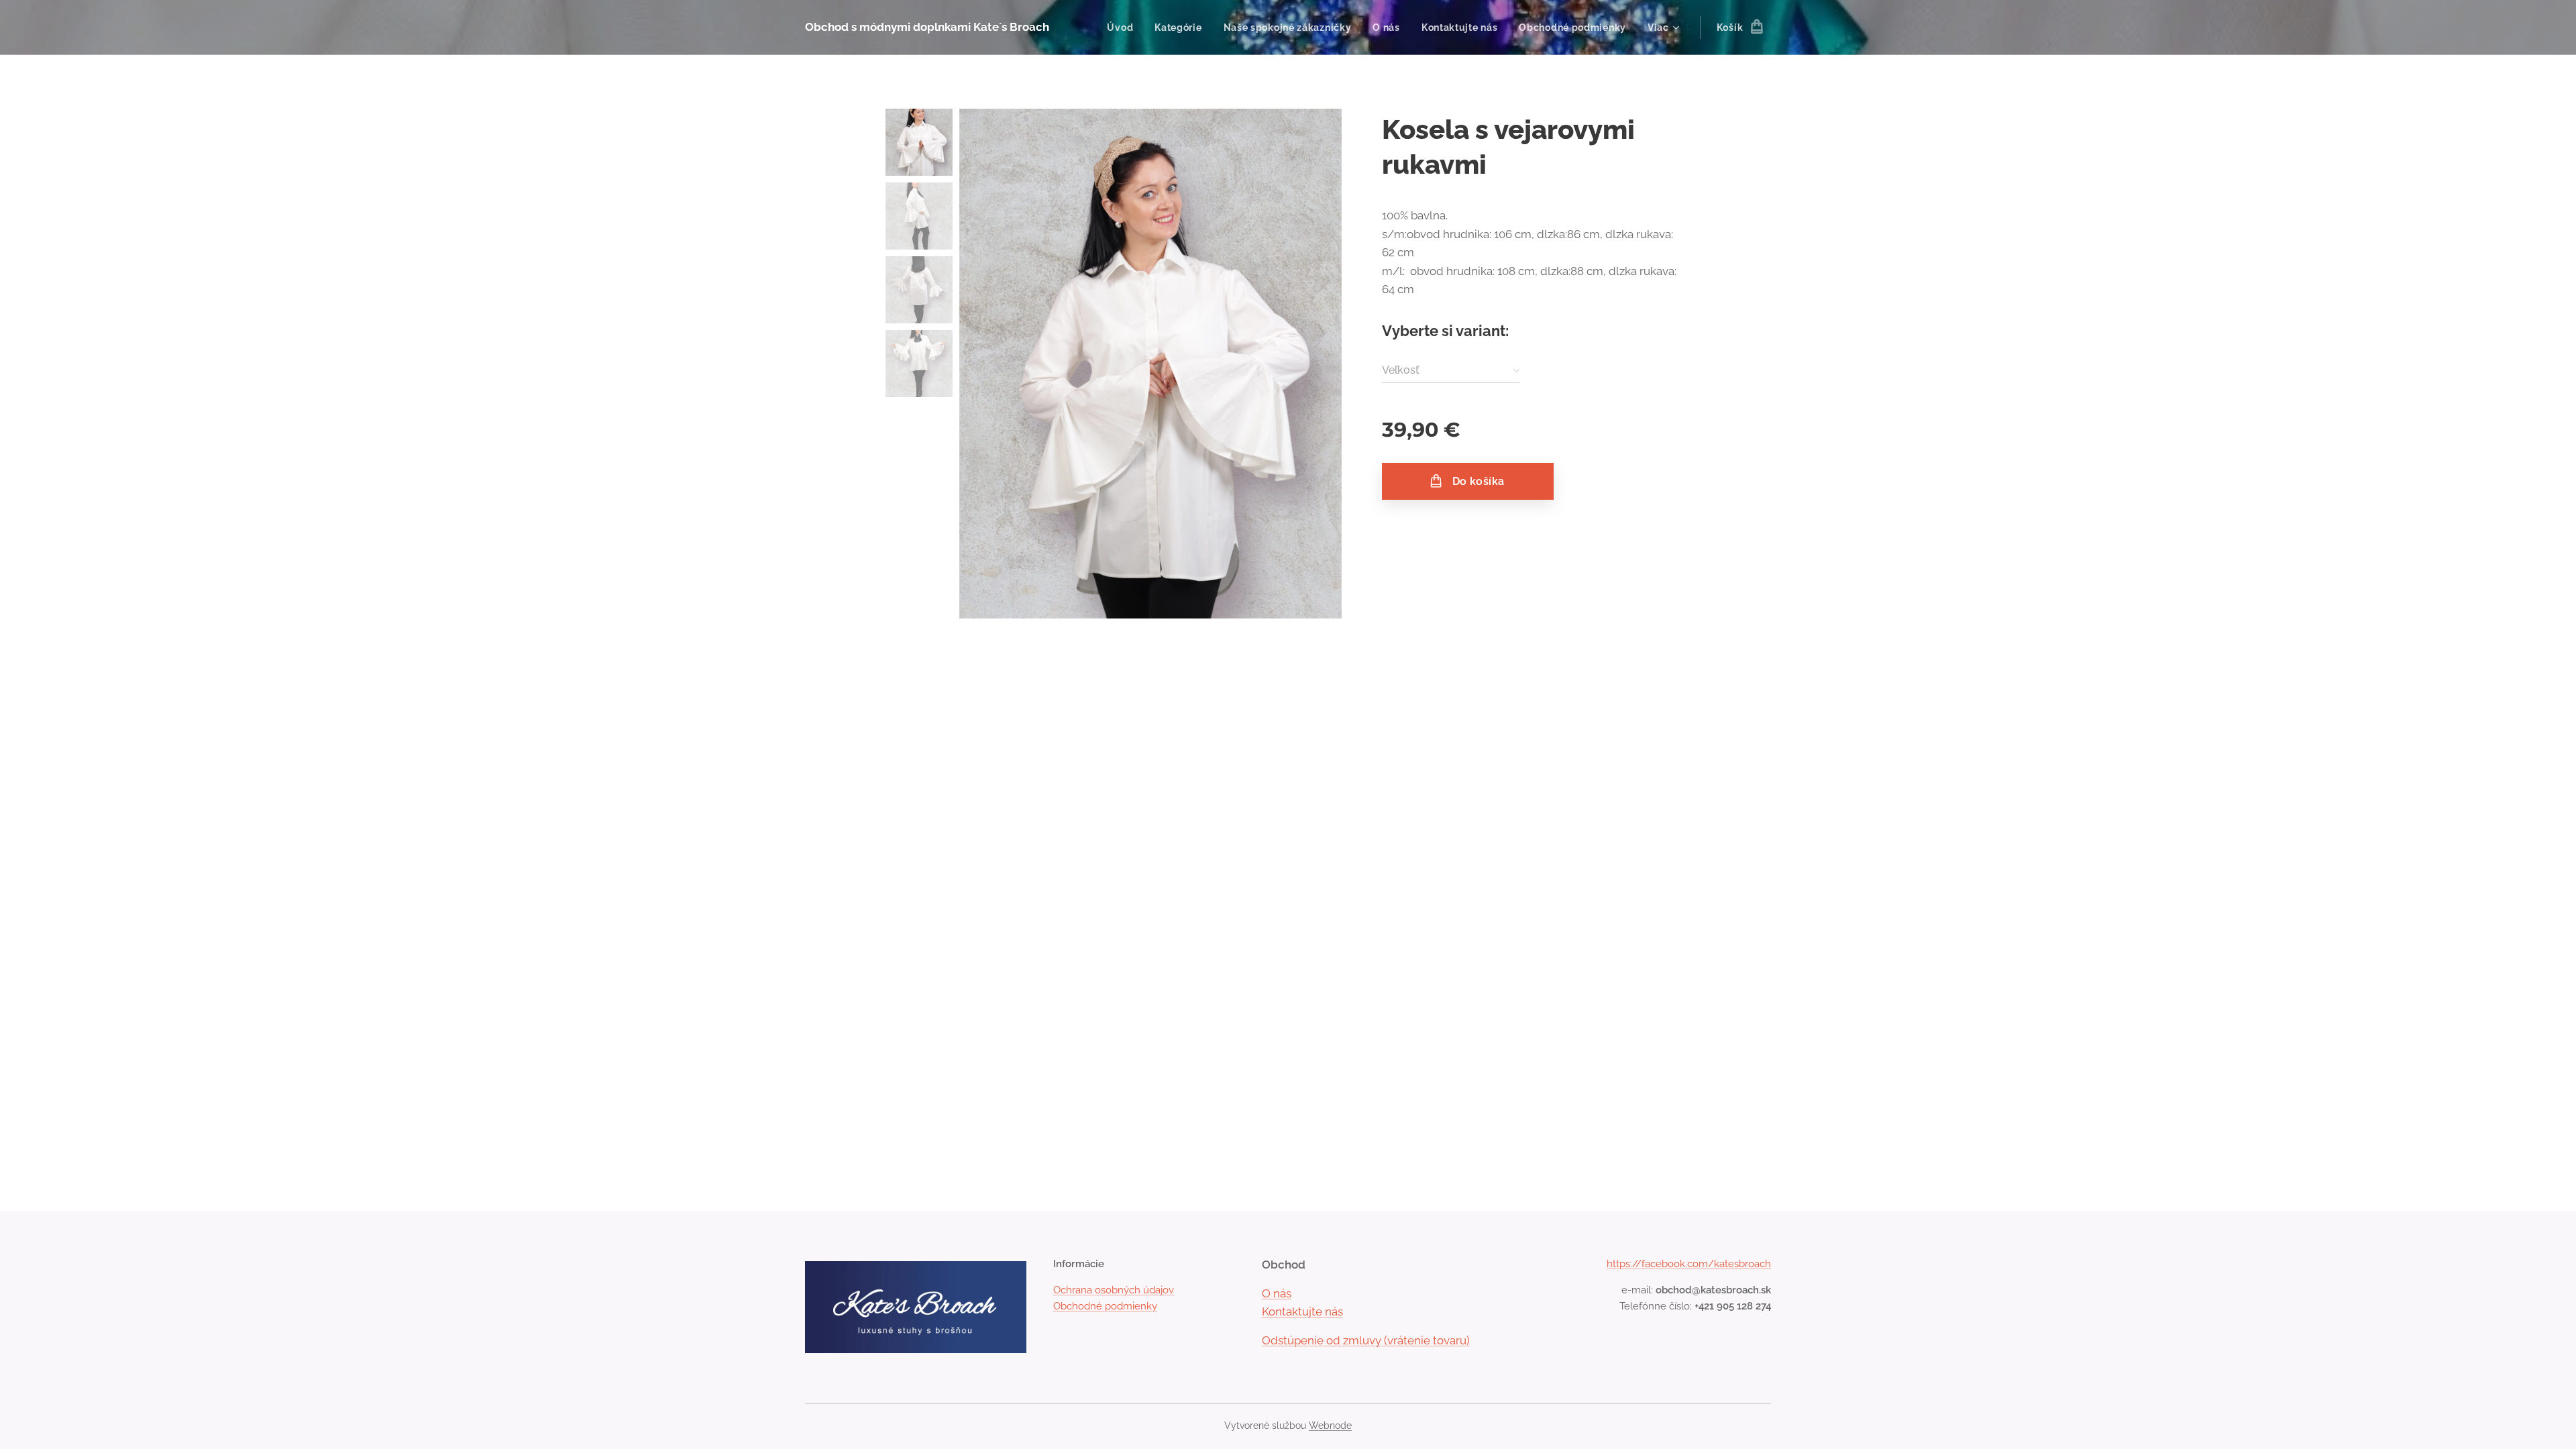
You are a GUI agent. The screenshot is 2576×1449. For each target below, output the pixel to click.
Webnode (1330, 1426)
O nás (1277, 1293)
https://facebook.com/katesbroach (1689, 1264)
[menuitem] (1124, 28)
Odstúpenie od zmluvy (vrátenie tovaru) (1366, 1340)
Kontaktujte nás (1302, 1311)
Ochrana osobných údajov (1114, 1290)
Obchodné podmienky (1105, 1306)
